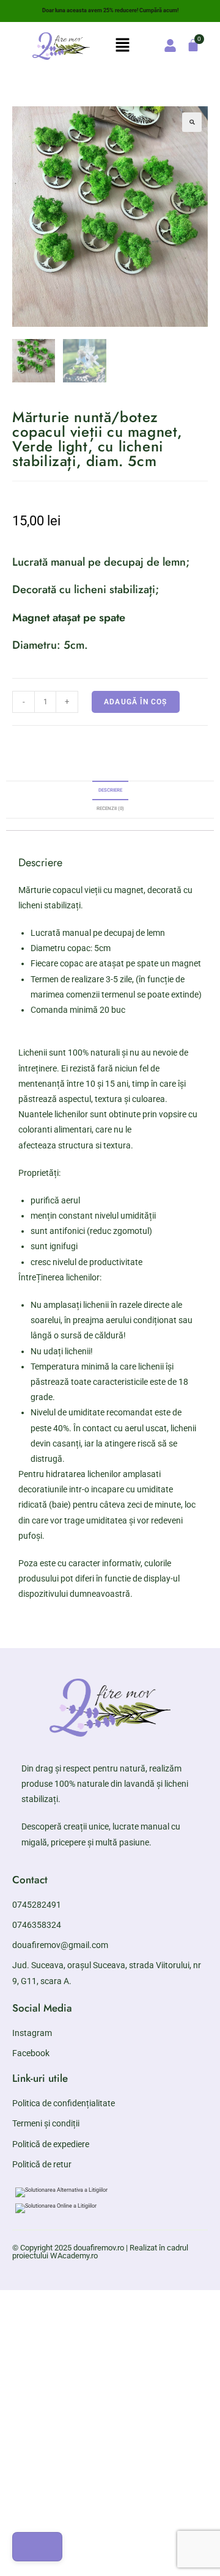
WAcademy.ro (74, 2256)
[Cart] (193, 45)
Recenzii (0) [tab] (110, 808)
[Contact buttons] (37, 2547)
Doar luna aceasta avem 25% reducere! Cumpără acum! (110, 10)
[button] (122, 46)
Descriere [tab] (110, 790)
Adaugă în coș (136, 702)
